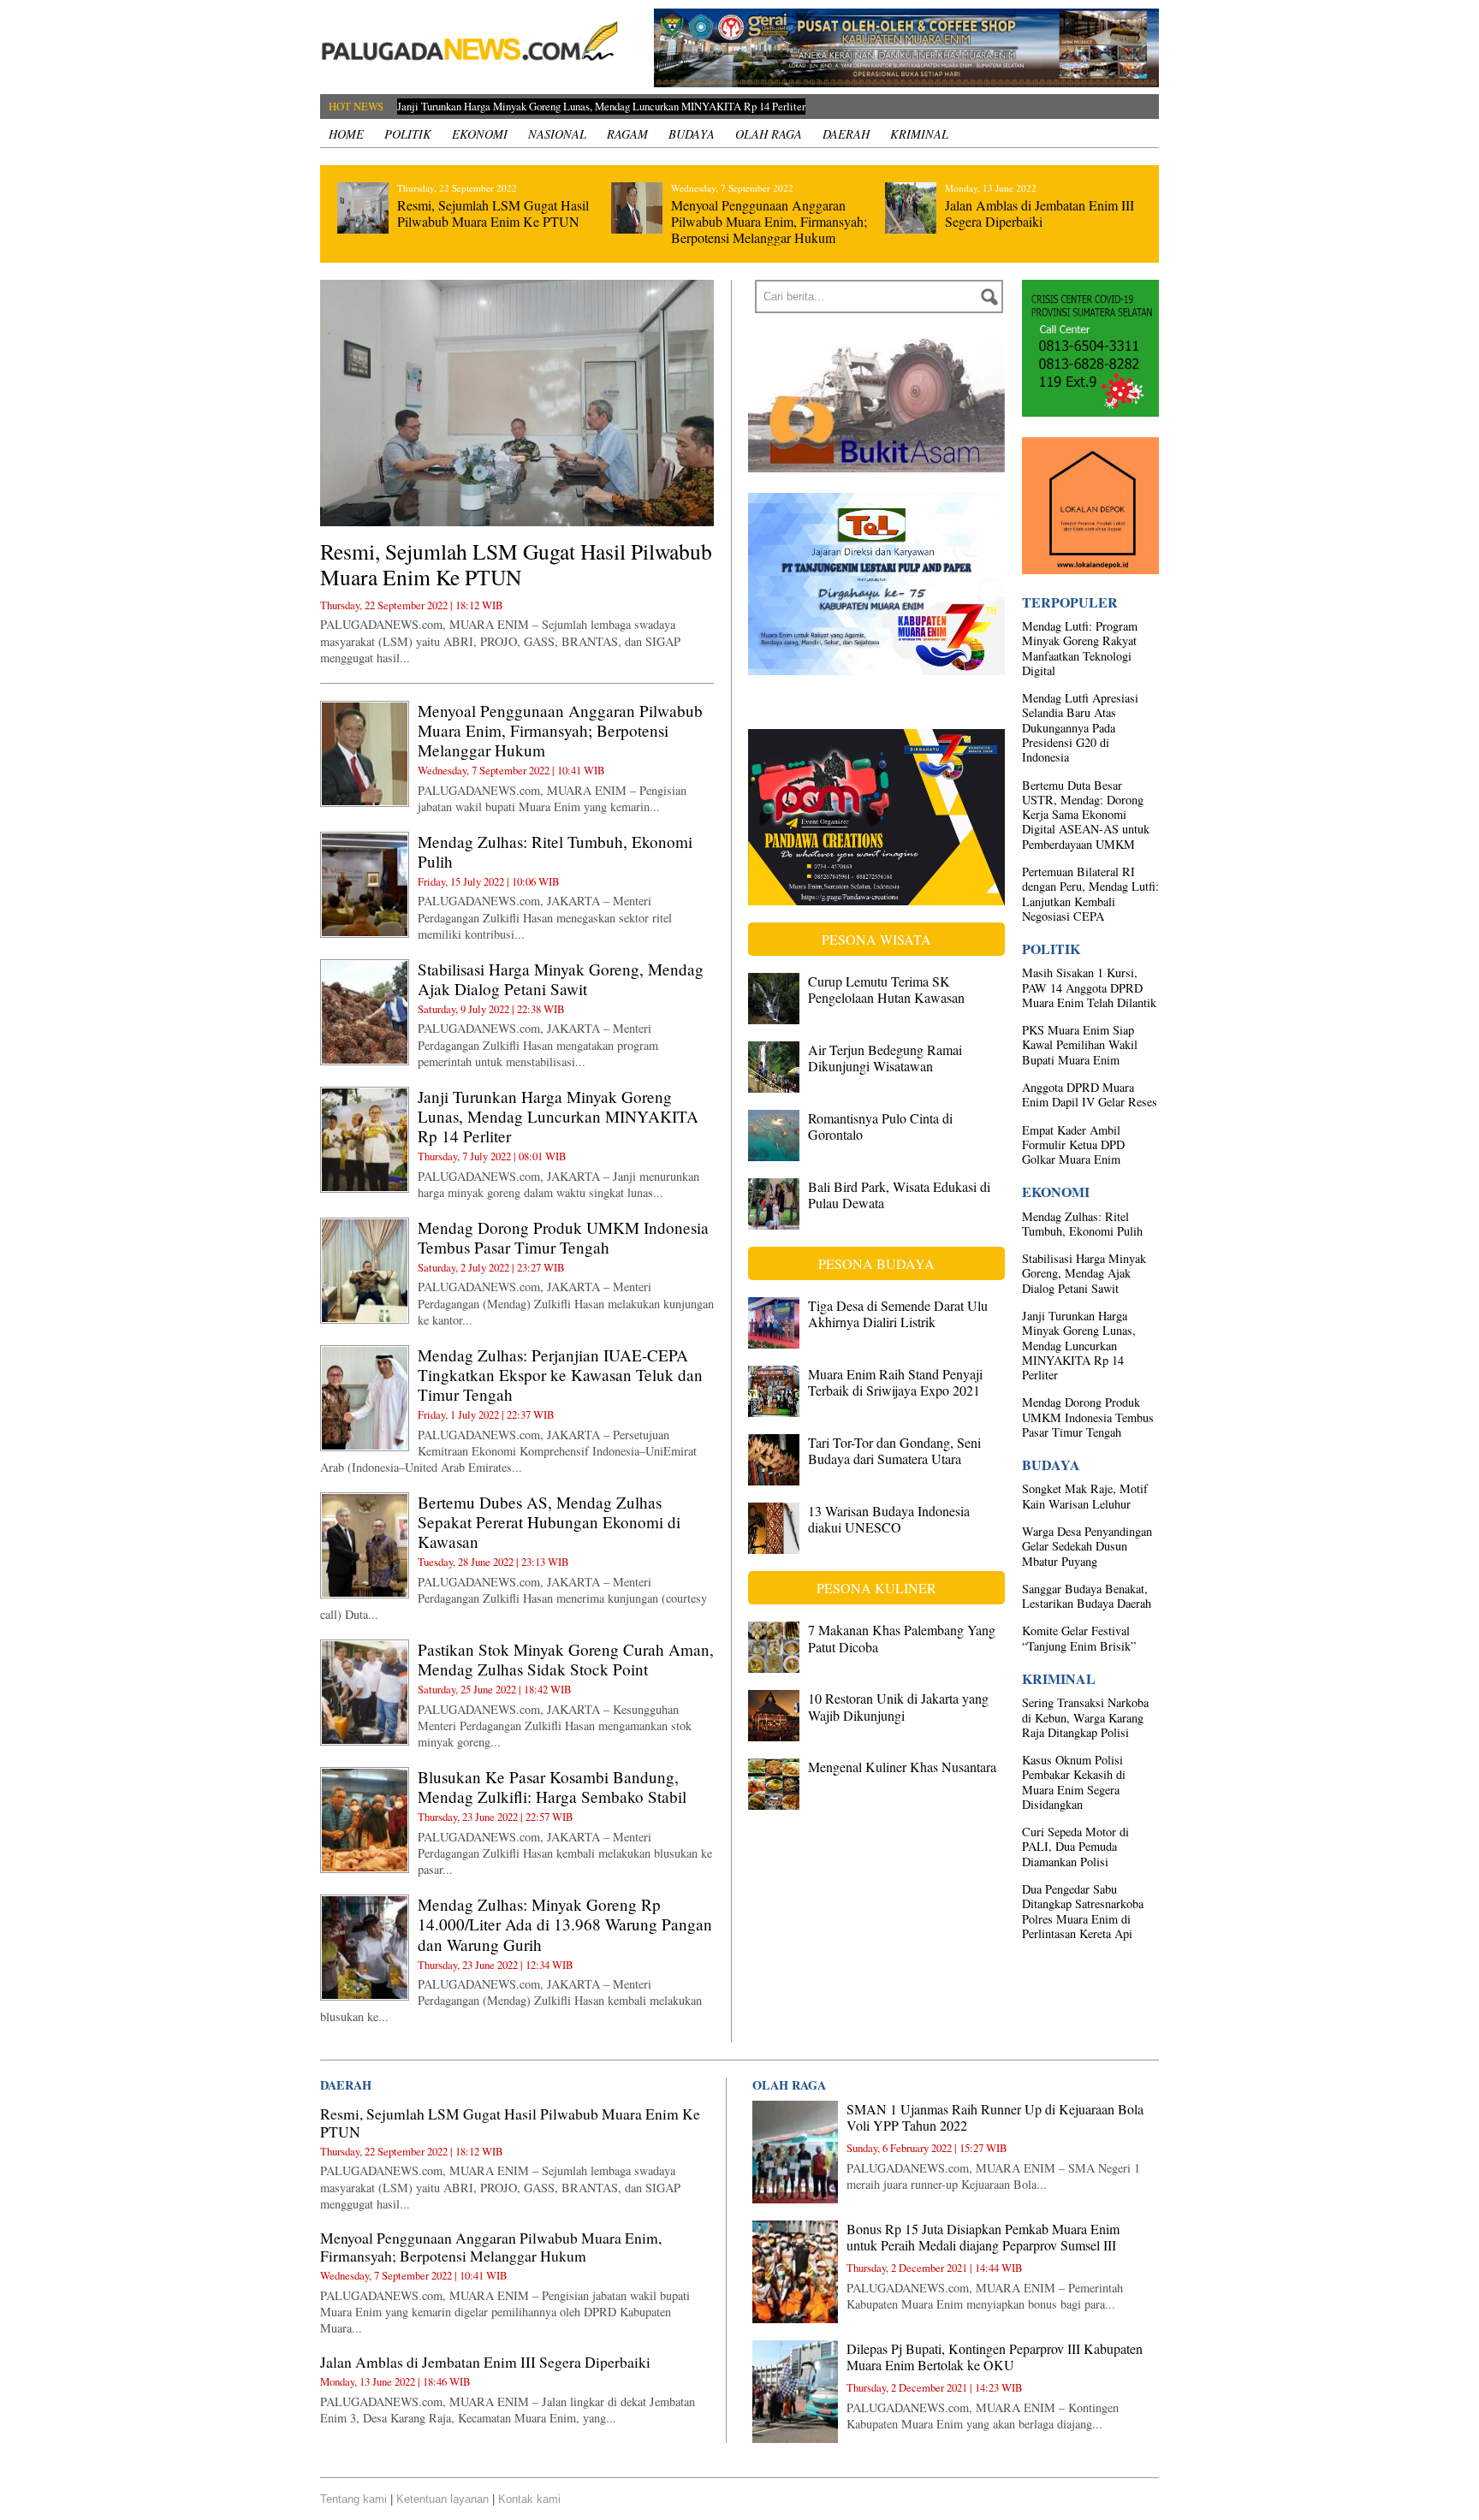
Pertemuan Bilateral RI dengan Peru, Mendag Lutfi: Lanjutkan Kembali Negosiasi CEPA (1090, 894)
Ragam (627, 134)
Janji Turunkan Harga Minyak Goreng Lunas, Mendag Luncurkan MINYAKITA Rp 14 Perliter (558, 1116)
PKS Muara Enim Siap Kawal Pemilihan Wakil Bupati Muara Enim (1080, 1045)
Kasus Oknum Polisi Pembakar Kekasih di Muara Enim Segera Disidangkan (1074, 1782)
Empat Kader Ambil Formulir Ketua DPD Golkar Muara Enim (1073, 1145)
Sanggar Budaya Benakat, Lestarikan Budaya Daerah (1087, 1596)
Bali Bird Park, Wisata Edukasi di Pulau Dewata (899, 1195)
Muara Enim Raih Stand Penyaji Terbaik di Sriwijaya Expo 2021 (895, 1382)
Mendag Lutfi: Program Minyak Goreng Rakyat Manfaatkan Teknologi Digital (1080, 648)
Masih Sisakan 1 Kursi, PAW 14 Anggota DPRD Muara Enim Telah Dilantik (1089, 987)
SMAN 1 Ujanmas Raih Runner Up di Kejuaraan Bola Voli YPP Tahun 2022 (995, 2117)
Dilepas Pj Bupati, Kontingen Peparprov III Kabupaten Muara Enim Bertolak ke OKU (995, 2357)
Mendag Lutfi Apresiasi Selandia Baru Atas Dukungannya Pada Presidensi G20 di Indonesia (1080, 727)
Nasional (557, 134)
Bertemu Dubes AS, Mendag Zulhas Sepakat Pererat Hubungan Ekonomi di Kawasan (549, 1522)
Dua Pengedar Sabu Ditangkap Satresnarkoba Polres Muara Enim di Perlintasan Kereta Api (1083, 1911)
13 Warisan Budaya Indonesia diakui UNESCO (889, 1519)
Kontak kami (529, 2499)
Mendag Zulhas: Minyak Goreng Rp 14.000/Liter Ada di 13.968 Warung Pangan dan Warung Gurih (565, 1924)
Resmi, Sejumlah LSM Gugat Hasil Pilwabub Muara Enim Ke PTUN (493, 213)
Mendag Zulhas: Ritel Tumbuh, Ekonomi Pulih (555, 851)
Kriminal (919, 134)
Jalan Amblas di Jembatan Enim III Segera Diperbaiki (1039, 213)
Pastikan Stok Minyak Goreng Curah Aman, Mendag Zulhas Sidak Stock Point (566, 1659)
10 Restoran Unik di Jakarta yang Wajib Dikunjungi (898, 1706)
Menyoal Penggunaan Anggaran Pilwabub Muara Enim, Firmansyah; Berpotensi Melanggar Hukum (769, 221)
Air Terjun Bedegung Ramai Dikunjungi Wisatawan (885, 1058)
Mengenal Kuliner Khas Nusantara (902, 1767)
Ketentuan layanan (443, 2499)
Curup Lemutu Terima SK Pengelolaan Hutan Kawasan (886, 989)
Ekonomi (480, 134)
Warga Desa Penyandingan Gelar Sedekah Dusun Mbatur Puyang (1087, 1546)
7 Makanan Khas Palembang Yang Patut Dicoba (902, 1638)
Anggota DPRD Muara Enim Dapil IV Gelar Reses (1090, 1094)
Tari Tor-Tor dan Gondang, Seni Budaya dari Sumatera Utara (894, 1450)
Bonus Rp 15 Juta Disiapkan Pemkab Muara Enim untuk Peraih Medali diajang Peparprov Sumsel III (983, 2237)
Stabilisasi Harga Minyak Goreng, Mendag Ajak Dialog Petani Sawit (561, 979)
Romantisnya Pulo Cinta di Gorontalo (880, 1126)
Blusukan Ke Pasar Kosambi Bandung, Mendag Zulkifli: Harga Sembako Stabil (552, 1787)
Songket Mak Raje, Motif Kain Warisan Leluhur (1085, 1496)
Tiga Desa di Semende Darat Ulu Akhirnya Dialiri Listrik (898, 1313)
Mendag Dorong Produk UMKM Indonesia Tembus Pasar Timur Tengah (552, 106)
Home (346, 134)
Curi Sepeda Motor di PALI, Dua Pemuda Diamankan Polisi (1075, 1847)
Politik (408, 134)
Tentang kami (353, 2499)
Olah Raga (769, 134)
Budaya (692, 134)
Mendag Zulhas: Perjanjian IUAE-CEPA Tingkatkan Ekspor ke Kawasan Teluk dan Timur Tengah (560, 1375)
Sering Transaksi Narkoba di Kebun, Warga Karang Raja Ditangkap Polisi (1085, 1717)
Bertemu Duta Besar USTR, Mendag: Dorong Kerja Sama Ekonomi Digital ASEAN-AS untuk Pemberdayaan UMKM (1086, 815)
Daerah (846, 134)
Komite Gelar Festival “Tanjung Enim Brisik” (1079, 1638)
